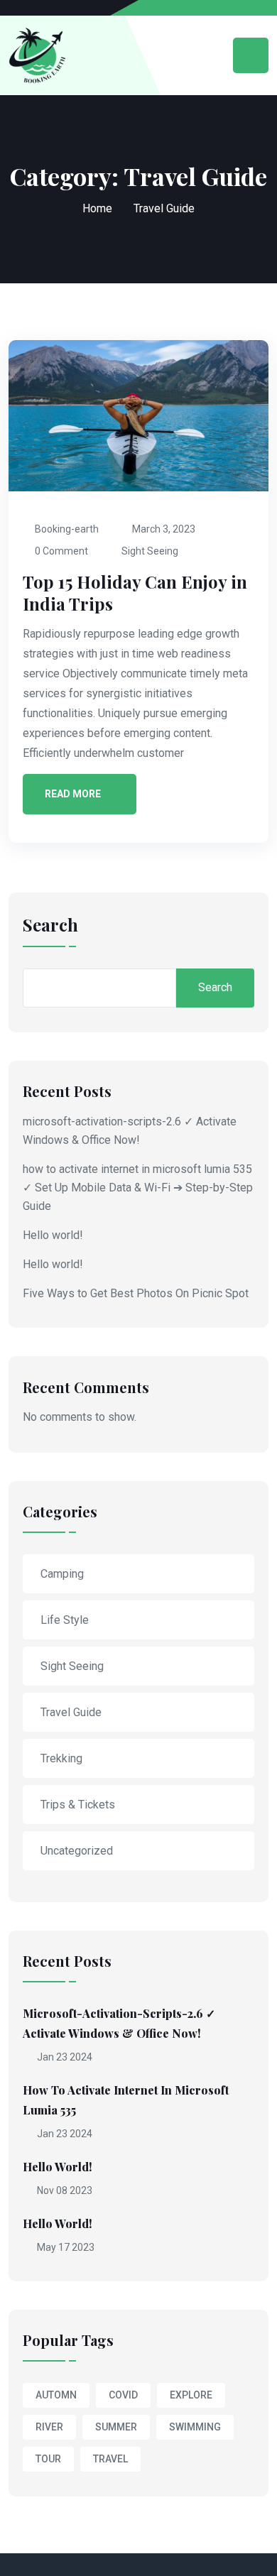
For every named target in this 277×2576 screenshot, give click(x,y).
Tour (48, 2459)
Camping (62, 1574)
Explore (191, 2395)
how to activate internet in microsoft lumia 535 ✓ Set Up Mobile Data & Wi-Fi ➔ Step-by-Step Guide (138, 1188)
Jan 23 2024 (64, 2057)
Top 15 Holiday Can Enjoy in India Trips (135, 593)
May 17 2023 (65, 2247)
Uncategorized (77, 1851)
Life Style (65, 1620)
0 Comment (61, 551)
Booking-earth (67, 529)
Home (97, 208)
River (49, 2427)
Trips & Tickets (78, 1805)
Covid (123, 2395)
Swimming (195, 2427)
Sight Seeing (150, 551)
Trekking (61, 1758)
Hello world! (53, 1235)
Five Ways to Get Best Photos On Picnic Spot (136, 1293)
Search (50, 926)
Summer (116, 2427)
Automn (56, 2395)
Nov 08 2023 (64, 2190)
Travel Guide (71, 1712)
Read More (73, 794)
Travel (110, 2459)
